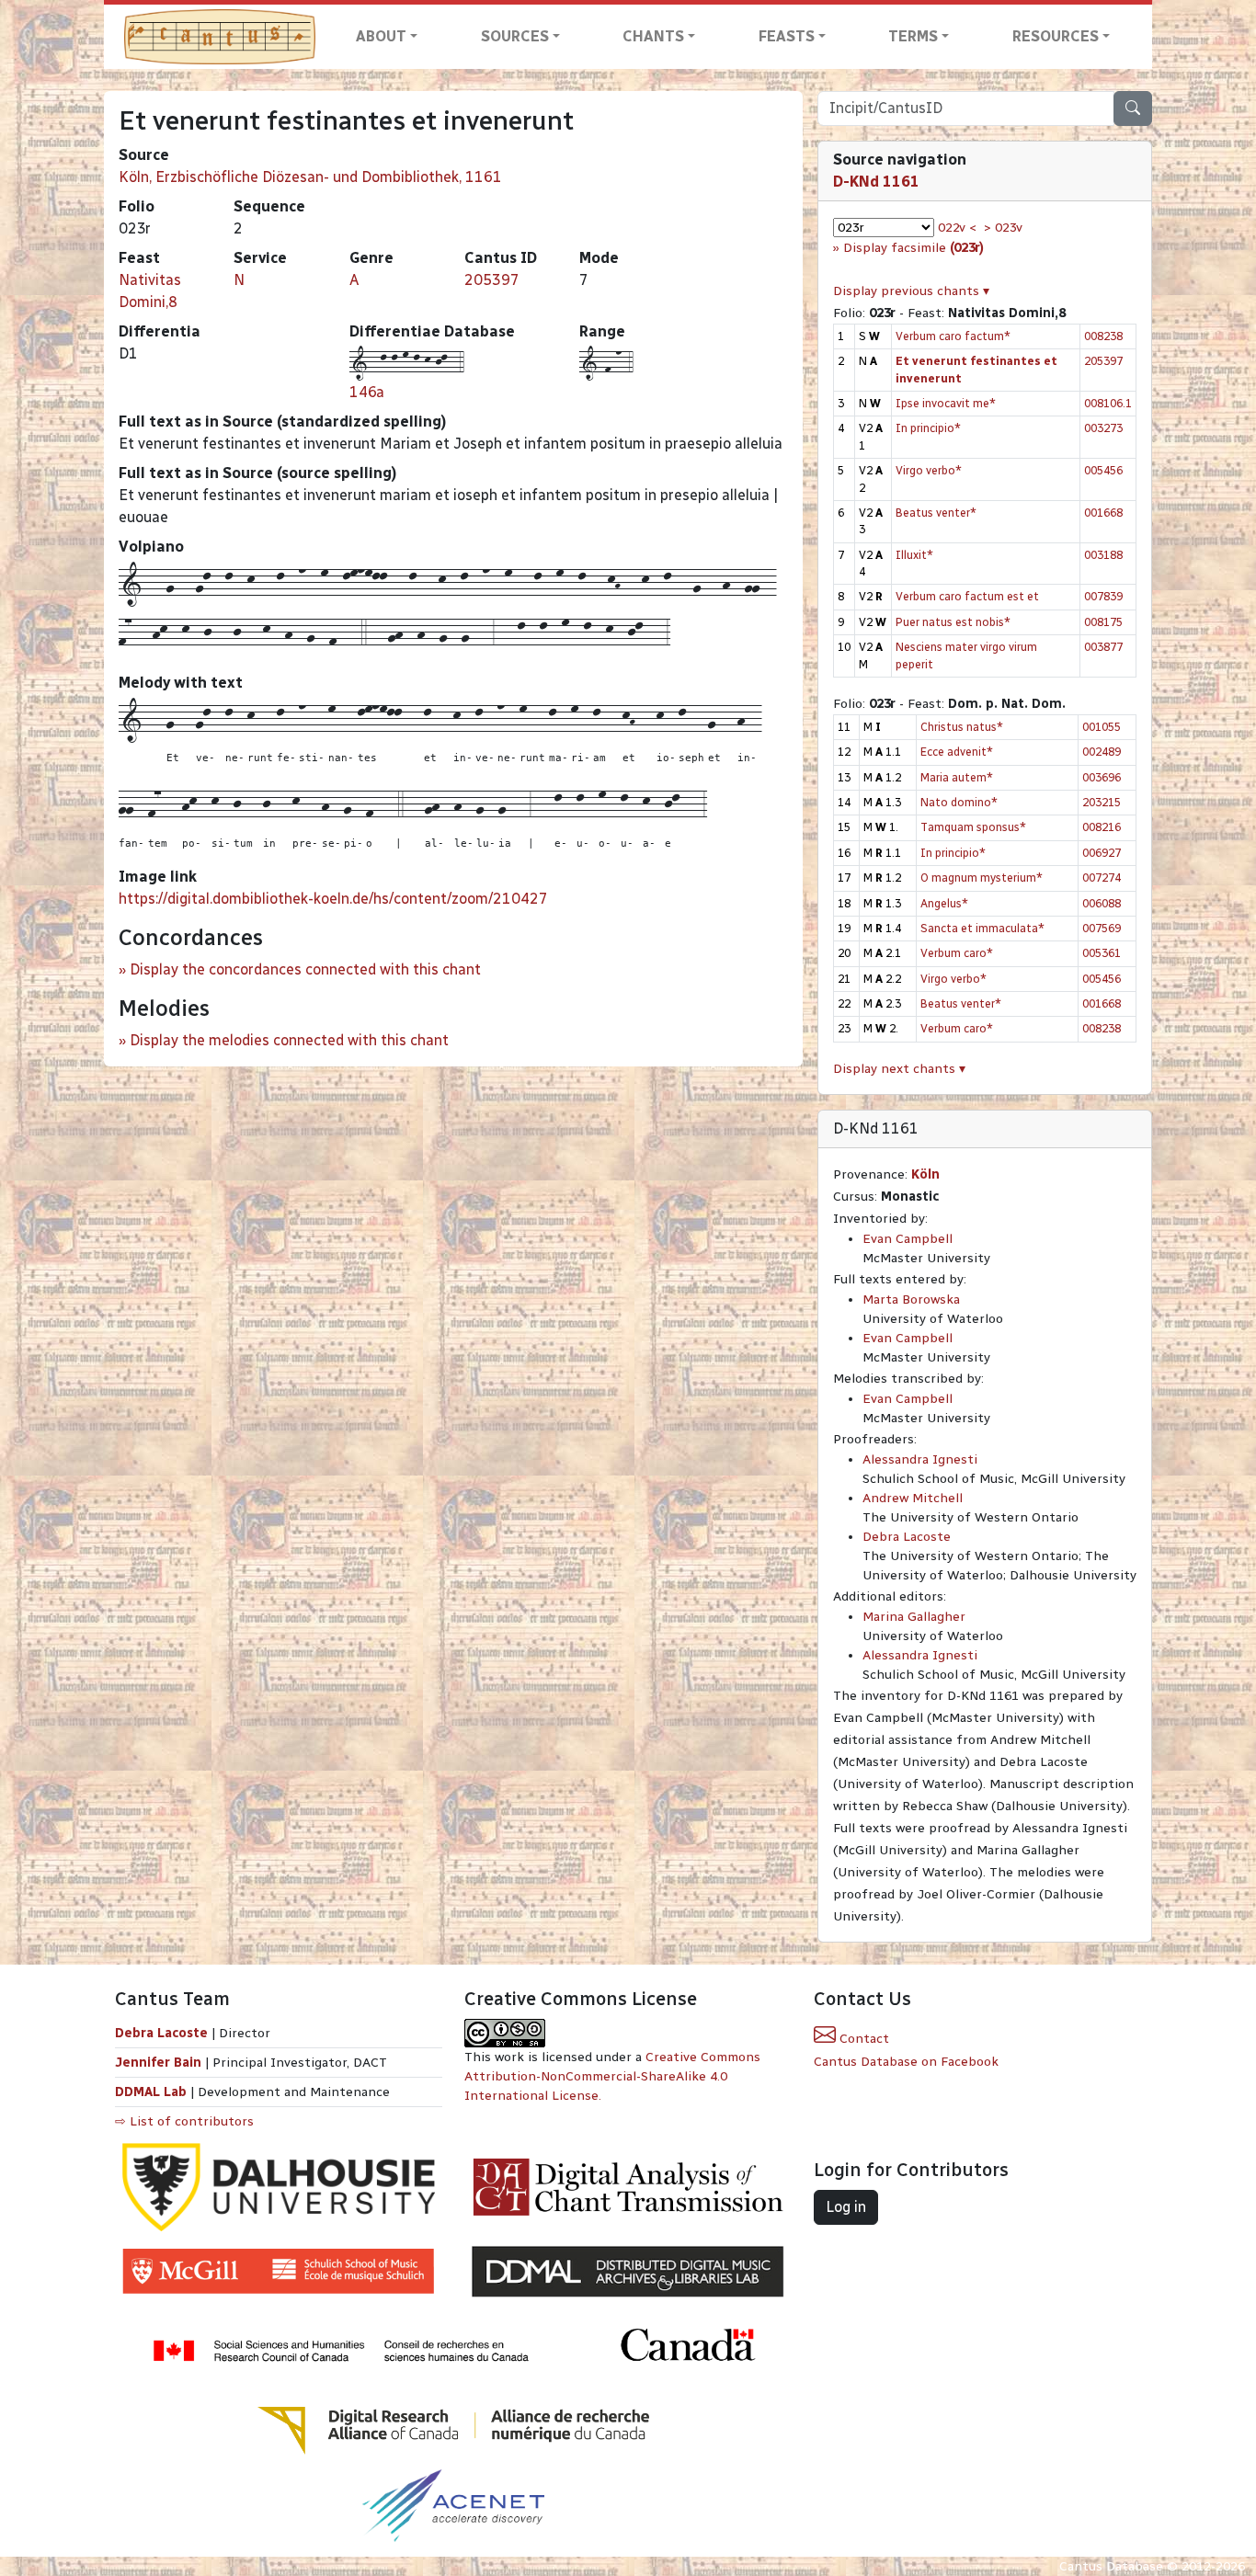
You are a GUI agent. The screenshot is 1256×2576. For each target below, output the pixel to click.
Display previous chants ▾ (911, 291)
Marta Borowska (911, 1299)
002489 (1102, 752)
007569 (1102, 928)
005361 (1102, 953)
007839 (1103, 596)
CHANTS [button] (653, 36)
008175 (1103, 622)
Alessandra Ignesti (920, 1459)
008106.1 (1108, 403)
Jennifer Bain (160, 2063)
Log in (846, 2207)
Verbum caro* (957, 953)
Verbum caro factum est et (967, 596)
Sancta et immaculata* (982, 928)
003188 (1103, 555)
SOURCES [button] (515, 36)
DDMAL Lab (151, 2092)
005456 (1103, 470)
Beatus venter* (936, 513)
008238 (1103, 336)
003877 (1103, 647)
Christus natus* (962, 727)
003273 (1103, 428)
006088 (1102, 903)
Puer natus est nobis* (953, 622)
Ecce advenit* (957, 752)
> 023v (1003, 228)
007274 (1102, 878)
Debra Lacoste (907, 1537)
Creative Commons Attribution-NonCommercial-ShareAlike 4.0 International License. (612, 2076)
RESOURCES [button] (1056, 36)
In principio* (928, 428)
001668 (1103, 513)
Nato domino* (959, 802)
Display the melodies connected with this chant (289, 1040)
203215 (1102, 802)
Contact (862, 2039)
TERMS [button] (913, 36)
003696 (1102, 777)
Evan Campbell (908, 1239)
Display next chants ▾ (899, 1069)
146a (367, 392)
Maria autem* (957, 777)
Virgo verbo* (929, 470)
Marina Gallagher (914, 1617)
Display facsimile (913, 248)
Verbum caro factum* (953, 336)
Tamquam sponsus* (973, 827)
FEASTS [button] (787, 36)
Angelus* (944, 903)
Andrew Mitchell (913, 1498)
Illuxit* (914, 555)
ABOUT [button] (381, 36)
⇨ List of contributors (184, 2121)
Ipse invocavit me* (946, 403)
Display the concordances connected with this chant (305, 969)
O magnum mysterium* (982, 878)
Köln (925, 1174)
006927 (1102, 853)
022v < (957, 228)
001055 (1102, 727)
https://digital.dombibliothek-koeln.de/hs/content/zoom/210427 (333, 899)
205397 (492, 280)
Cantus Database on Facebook (906, 2062)
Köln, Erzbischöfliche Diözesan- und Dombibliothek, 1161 (310, 177)
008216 (1102, 827)
